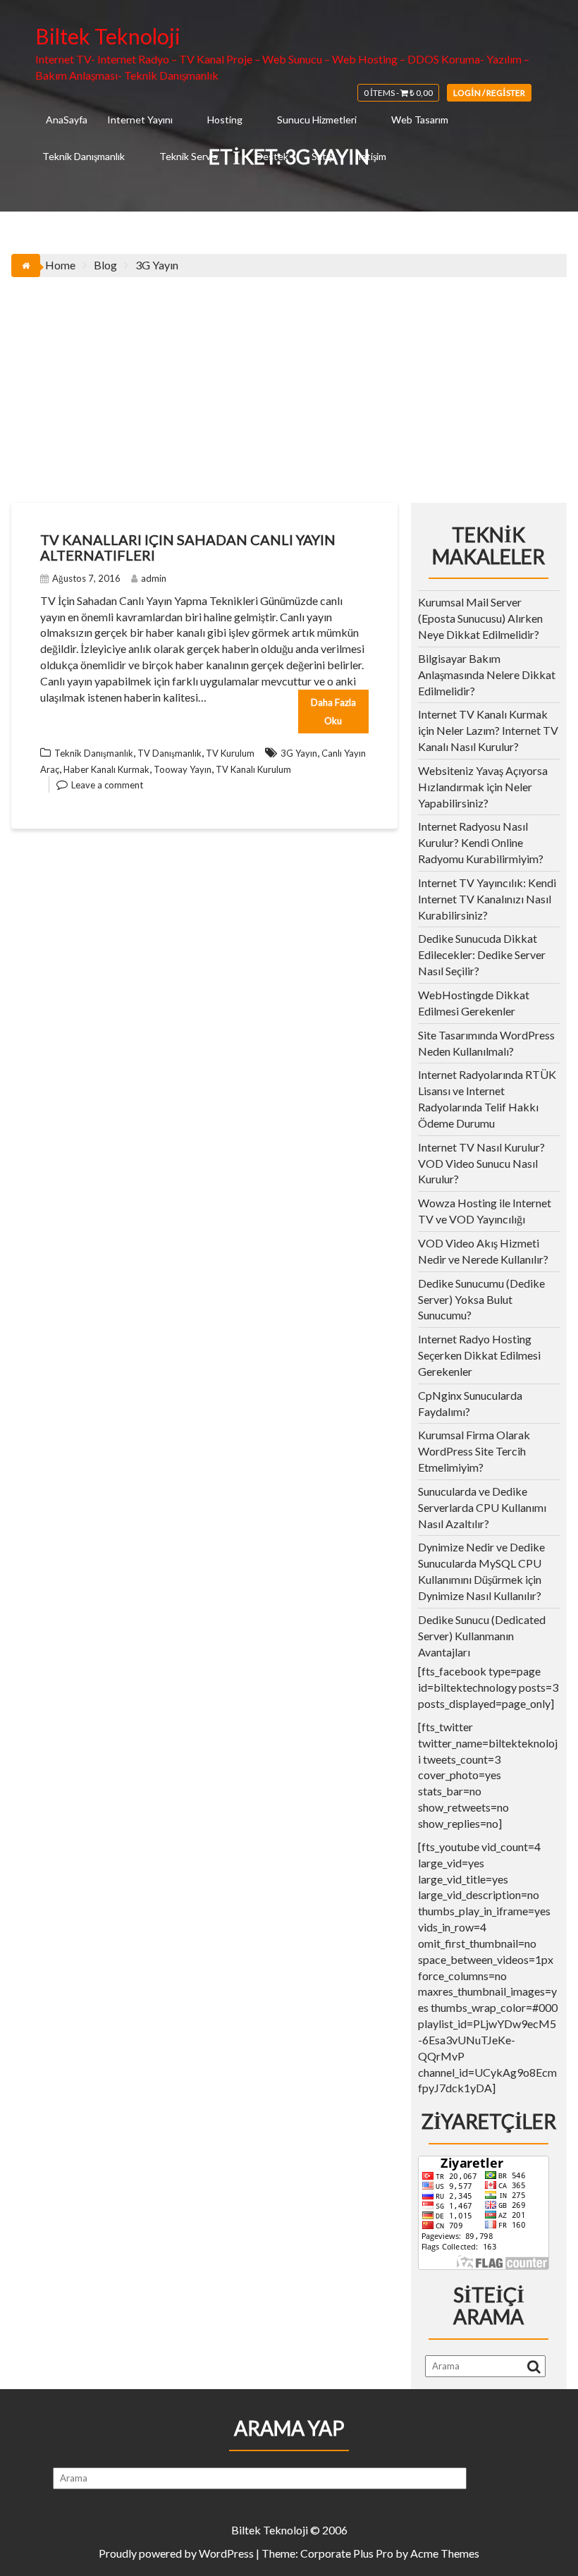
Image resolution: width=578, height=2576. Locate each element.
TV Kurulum (230, 753)
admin (154, 578)
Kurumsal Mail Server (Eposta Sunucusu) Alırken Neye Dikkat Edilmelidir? (480, 618)
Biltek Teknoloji (108, 36)
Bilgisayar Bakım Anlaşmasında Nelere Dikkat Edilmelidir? (487, 674)
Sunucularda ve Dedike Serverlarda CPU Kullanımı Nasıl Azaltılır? (482, 1507)
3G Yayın (299, 753)
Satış (322, 156)
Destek (272, 156)
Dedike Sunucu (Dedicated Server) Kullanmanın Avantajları (482, 1636)
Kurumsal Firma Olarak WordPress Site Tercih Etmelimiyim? (474, 1451)
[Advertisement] (289, 383)
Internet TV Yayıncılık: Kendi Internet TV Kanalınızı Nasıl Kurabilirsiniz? (487, 899)
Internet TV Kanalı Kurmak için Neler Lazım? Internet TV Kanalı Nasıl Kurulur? (488, 730)
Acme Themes (445, 2553)
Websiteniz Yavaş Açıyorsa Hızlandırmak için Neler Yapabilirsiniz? (483, 787)
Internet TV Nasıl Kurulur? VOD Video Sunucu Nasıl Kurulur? (481, 1163)
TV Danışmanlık (170, 753)
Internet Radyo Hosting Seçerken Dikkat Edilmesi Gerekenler (479, 1355)
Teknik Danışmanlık (84, 156)
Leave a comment (107, 785)
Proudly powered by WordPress (176, 2553)
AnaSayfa (67, 120)
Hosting (225, 120)
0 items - (398, 93)
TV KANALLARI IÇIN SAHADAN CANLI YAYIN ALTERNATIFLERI (188, 547)
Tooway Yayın (183, 769)
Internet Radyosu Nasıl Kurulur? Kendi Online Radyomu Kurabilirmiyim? (481, 842)
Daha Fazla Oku (333, 712)
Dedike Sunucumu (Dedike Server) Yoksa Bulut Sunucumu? (481, 1299)
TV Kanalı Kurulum (253, 769)
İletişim (371, 156)
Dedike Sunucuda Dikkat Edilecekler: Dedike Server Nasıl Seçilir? (482, 954)
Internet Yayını (140, 120)
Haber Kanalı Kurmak (106, 769)
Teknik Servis (189, 156)
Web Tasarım (420, 120)
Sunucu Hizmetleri (317, 120)
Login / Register (489, 93)
